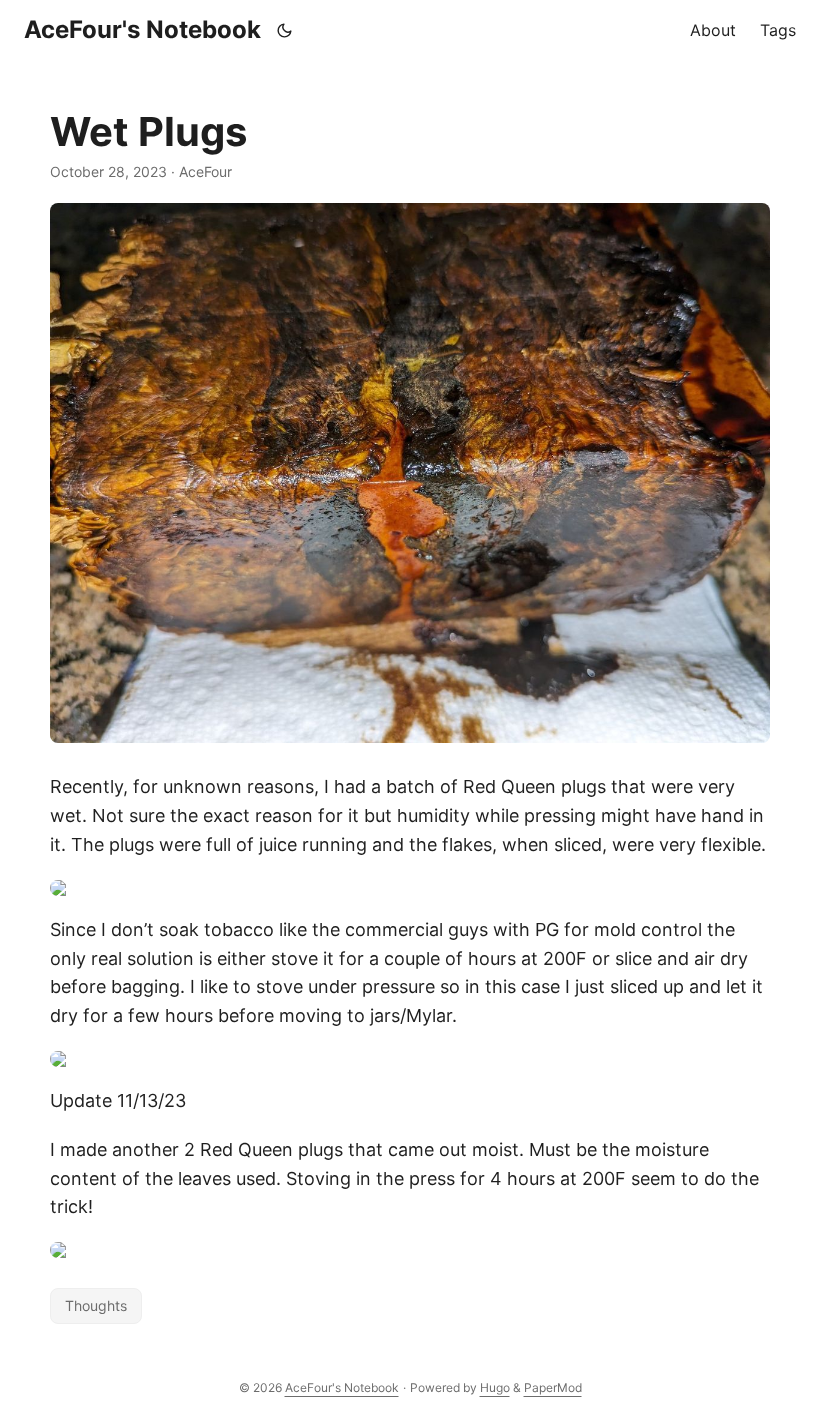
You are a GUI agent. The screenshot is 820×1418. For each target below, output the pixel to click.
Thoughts (96, 1305)
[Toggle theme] (285, 30)
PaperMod (553, 1387)
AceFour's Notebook (142, 29)
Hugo (495, 1387)
